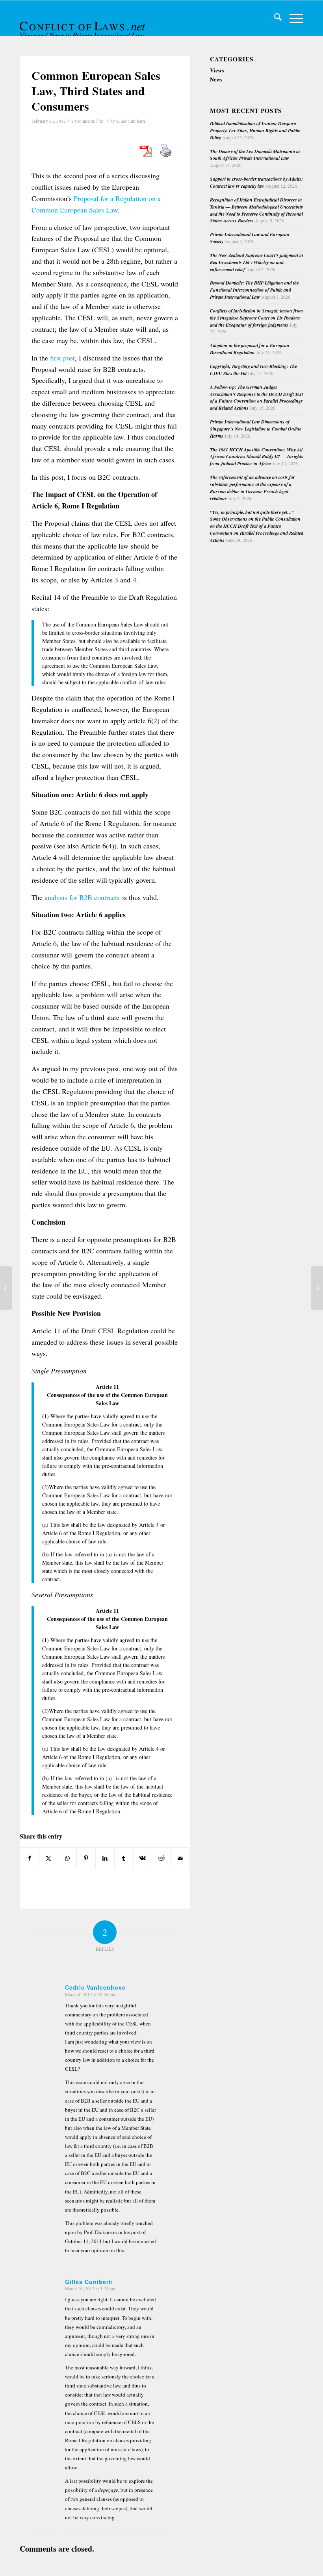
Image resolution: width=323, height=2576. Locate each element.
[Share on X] (49, 1858)
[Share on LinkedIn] (105, 1858)
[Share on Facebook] (30, 1858)
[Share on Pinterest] (86, 1858)
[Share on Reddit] (161, 1858)
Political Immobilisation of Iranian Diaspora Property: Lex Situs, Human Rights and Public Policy (255, 130)
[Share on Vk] (143, 1858)
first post (62, 358)
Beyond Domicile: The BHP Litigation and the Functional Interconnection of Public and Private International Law (254, 290)
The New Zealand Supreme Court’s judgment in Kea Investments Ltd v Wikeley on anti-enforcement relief (257, 262)
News (216, 79)
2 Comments (83, 121)
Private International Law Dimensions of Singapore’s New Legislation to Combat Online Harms (256, 429)
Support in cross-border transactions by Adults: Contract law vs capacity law (256, 182)
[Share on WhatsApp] (68, 1858)
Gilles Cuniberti (131, 121)
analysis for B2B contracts (82, 897)
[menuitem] (274, 18)
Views (217, 70)
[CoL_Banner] (84, 25)
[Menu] (292, 18)
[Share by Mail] (180, 1858)
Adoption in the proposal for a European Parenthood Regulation (250, 349)
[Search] (274, 18)
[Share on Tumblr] (124, 1858)
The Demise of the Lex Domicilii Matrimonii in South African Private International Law (255, 155)
